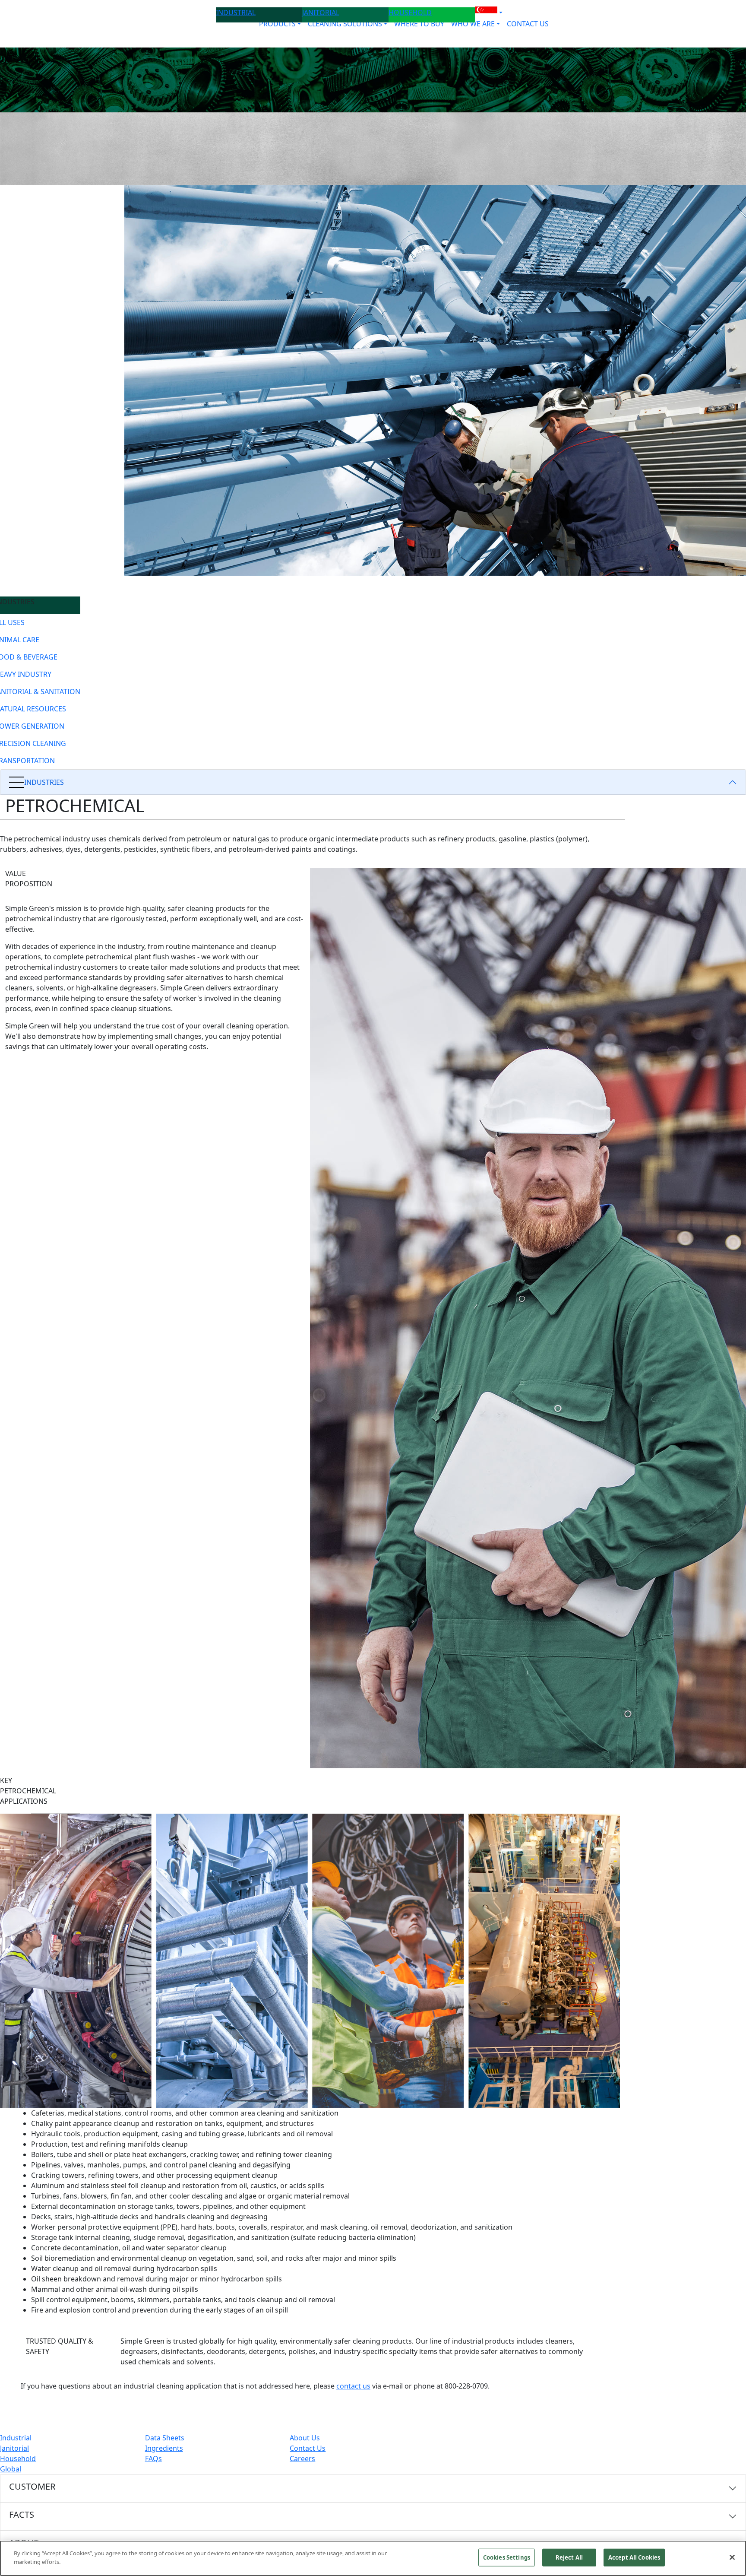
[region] (373, 2558)
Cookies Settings (507, 2557)
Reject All (569, 2557)
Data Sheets (165, 2438)
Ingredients (164, 2448)
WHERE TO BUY (419, 24)
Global (11, 2469)
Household (18, 2459)
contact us (353, 2386)
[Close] (732, 2557)
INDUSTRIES (44, 782)
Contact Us (308, 2448)
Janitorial (14, 2448)
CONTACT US (528, 24)
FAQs (153, 2459)
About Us (305, 2438)
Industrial (16, 2438)
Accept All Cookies (634, 2557)
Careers (302, 2459)
